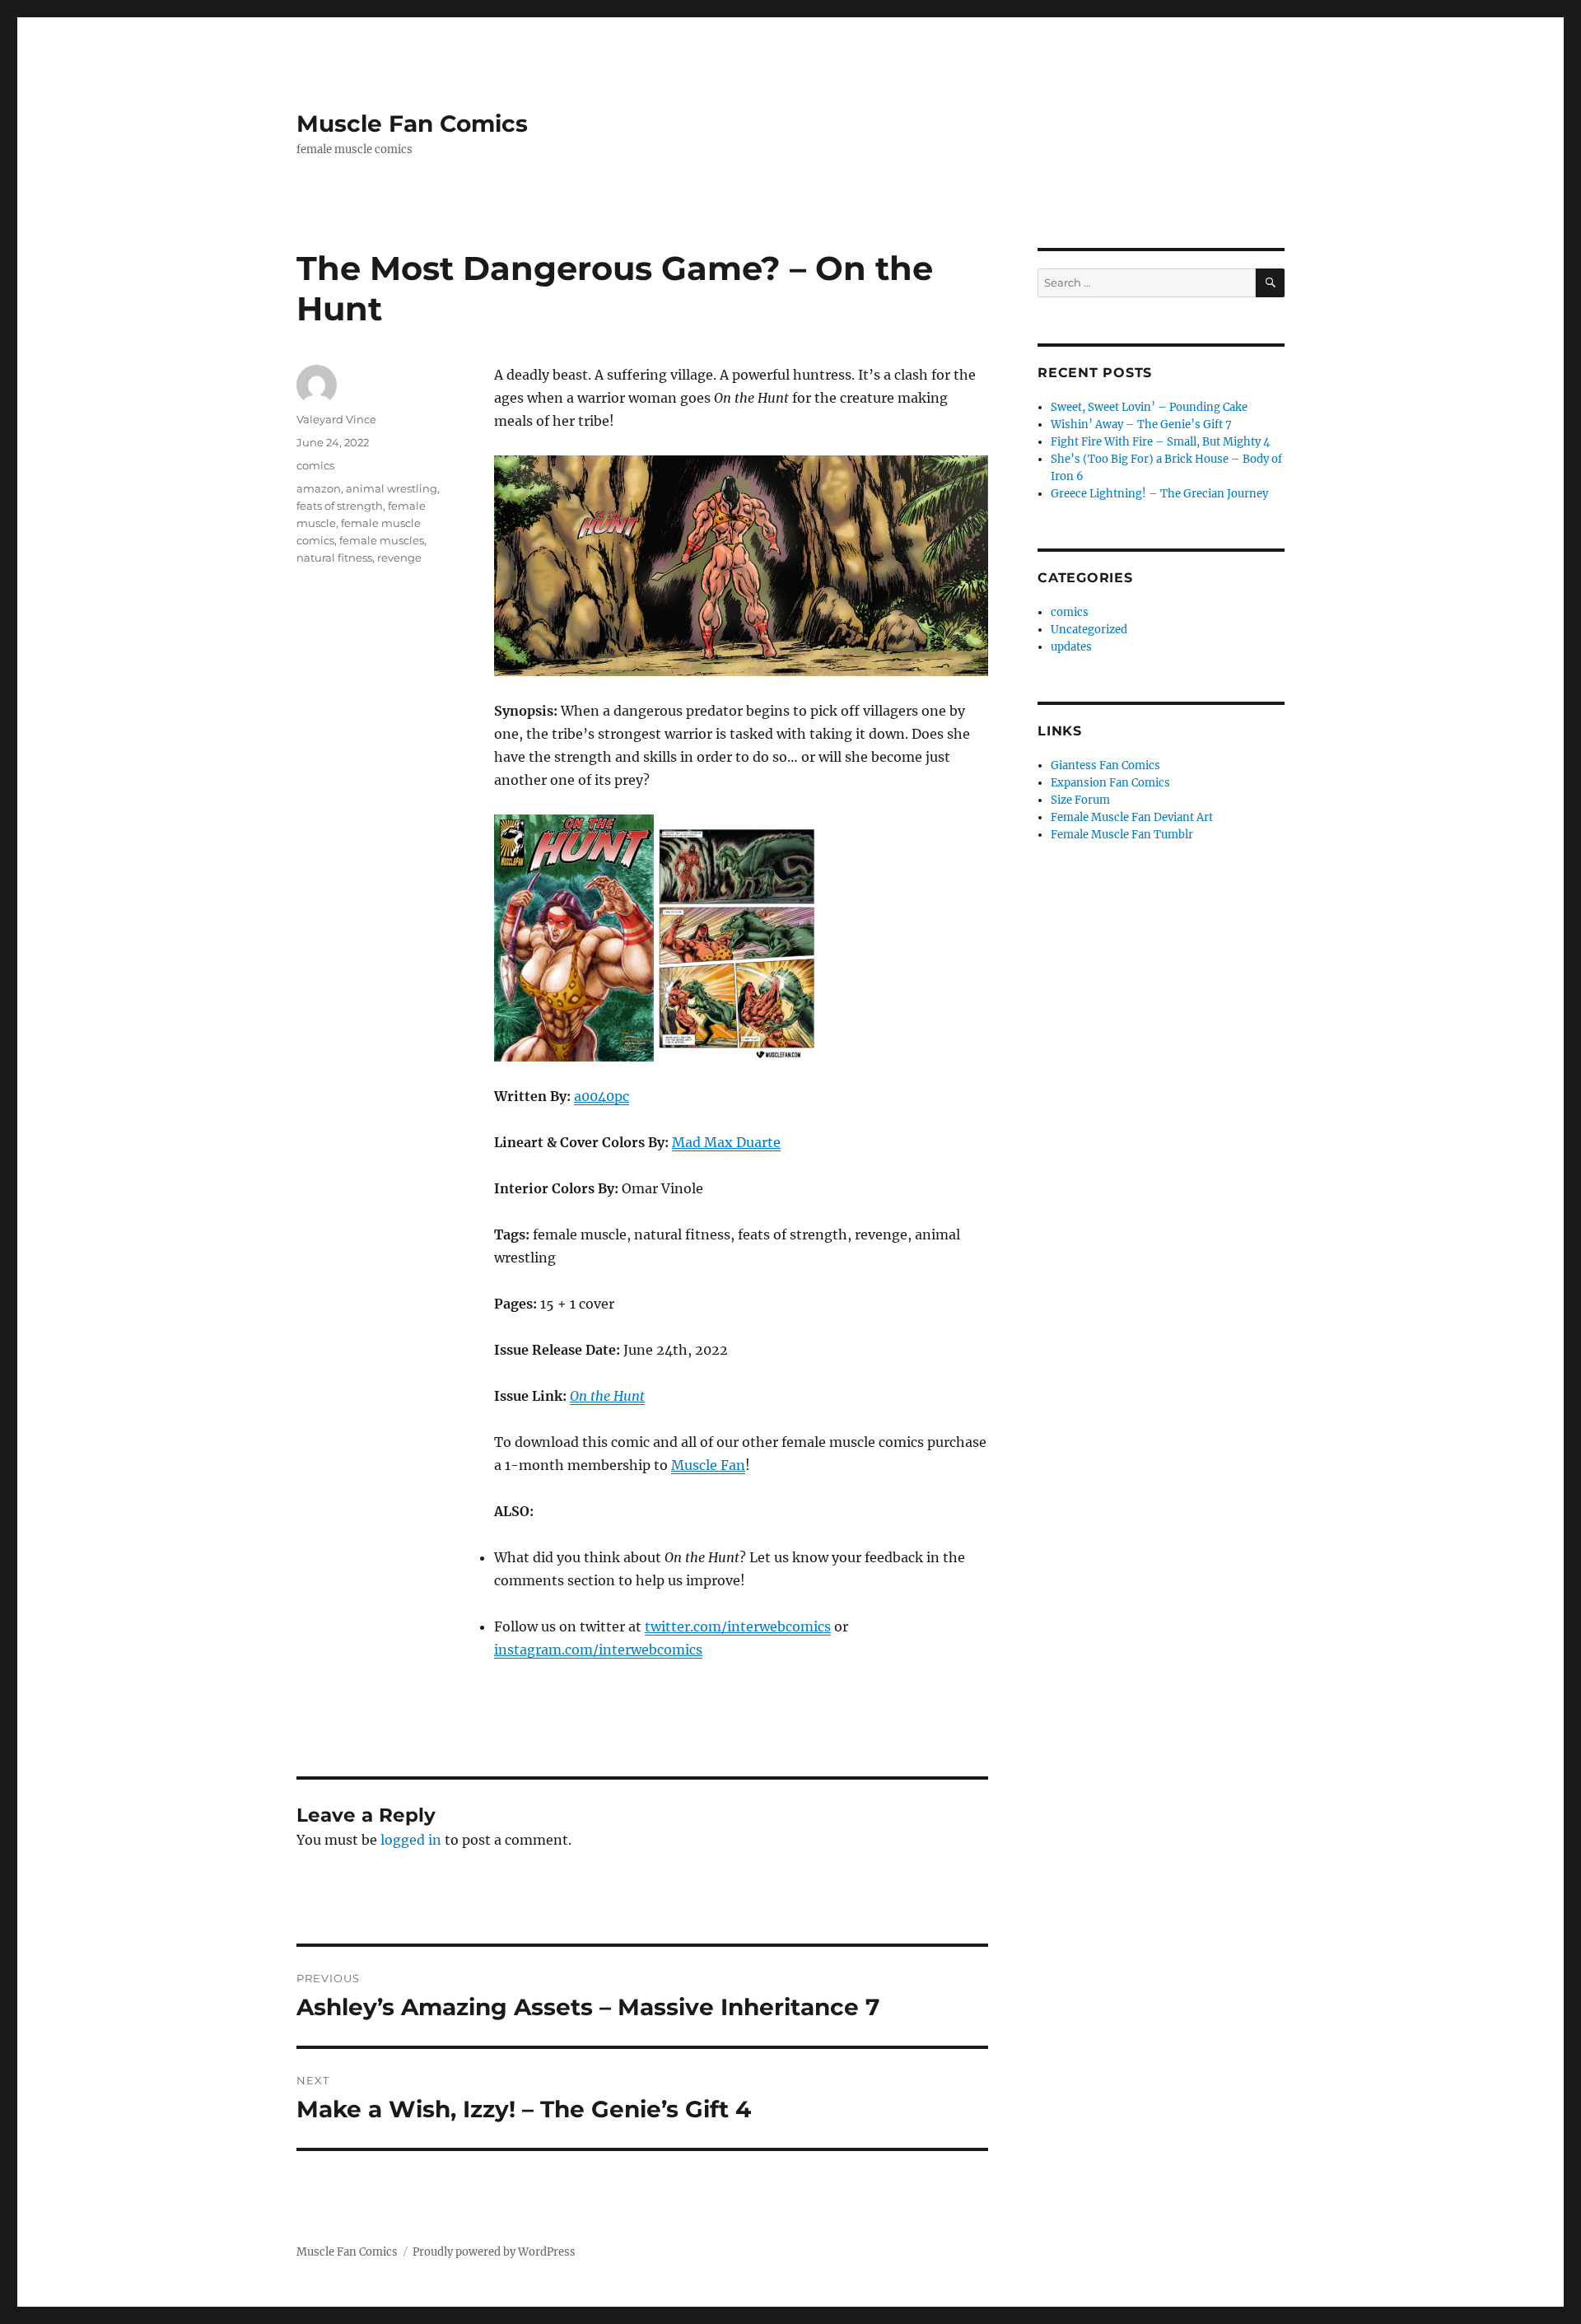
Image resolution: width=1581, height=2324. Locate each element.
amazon (319, 488)
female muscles (382, 540)
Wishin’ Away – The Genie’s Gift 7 (1141, 425)
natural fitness (334, 558)
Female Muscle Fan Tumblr (1122, 835)
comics (315, 465)
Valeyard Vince (336, 419)
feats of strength (340, 506)
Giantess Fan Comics (1105, 765)
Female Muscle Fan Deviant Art (1132, 817)
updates (1071, 647)
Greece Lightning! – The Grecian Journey (1159, 494)
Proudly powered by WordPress (494, 2252)
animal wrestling (392, 488)
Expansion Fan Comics (1110, 783)
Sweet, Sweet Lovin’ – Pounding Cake (1149, 407)
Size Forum (1080, 800)
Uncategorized (1089, 630)
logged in (411, 1840)
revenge (399, 558)
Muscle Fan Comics (412, 124)
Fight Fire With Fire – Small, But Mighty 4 (1160, 442)
